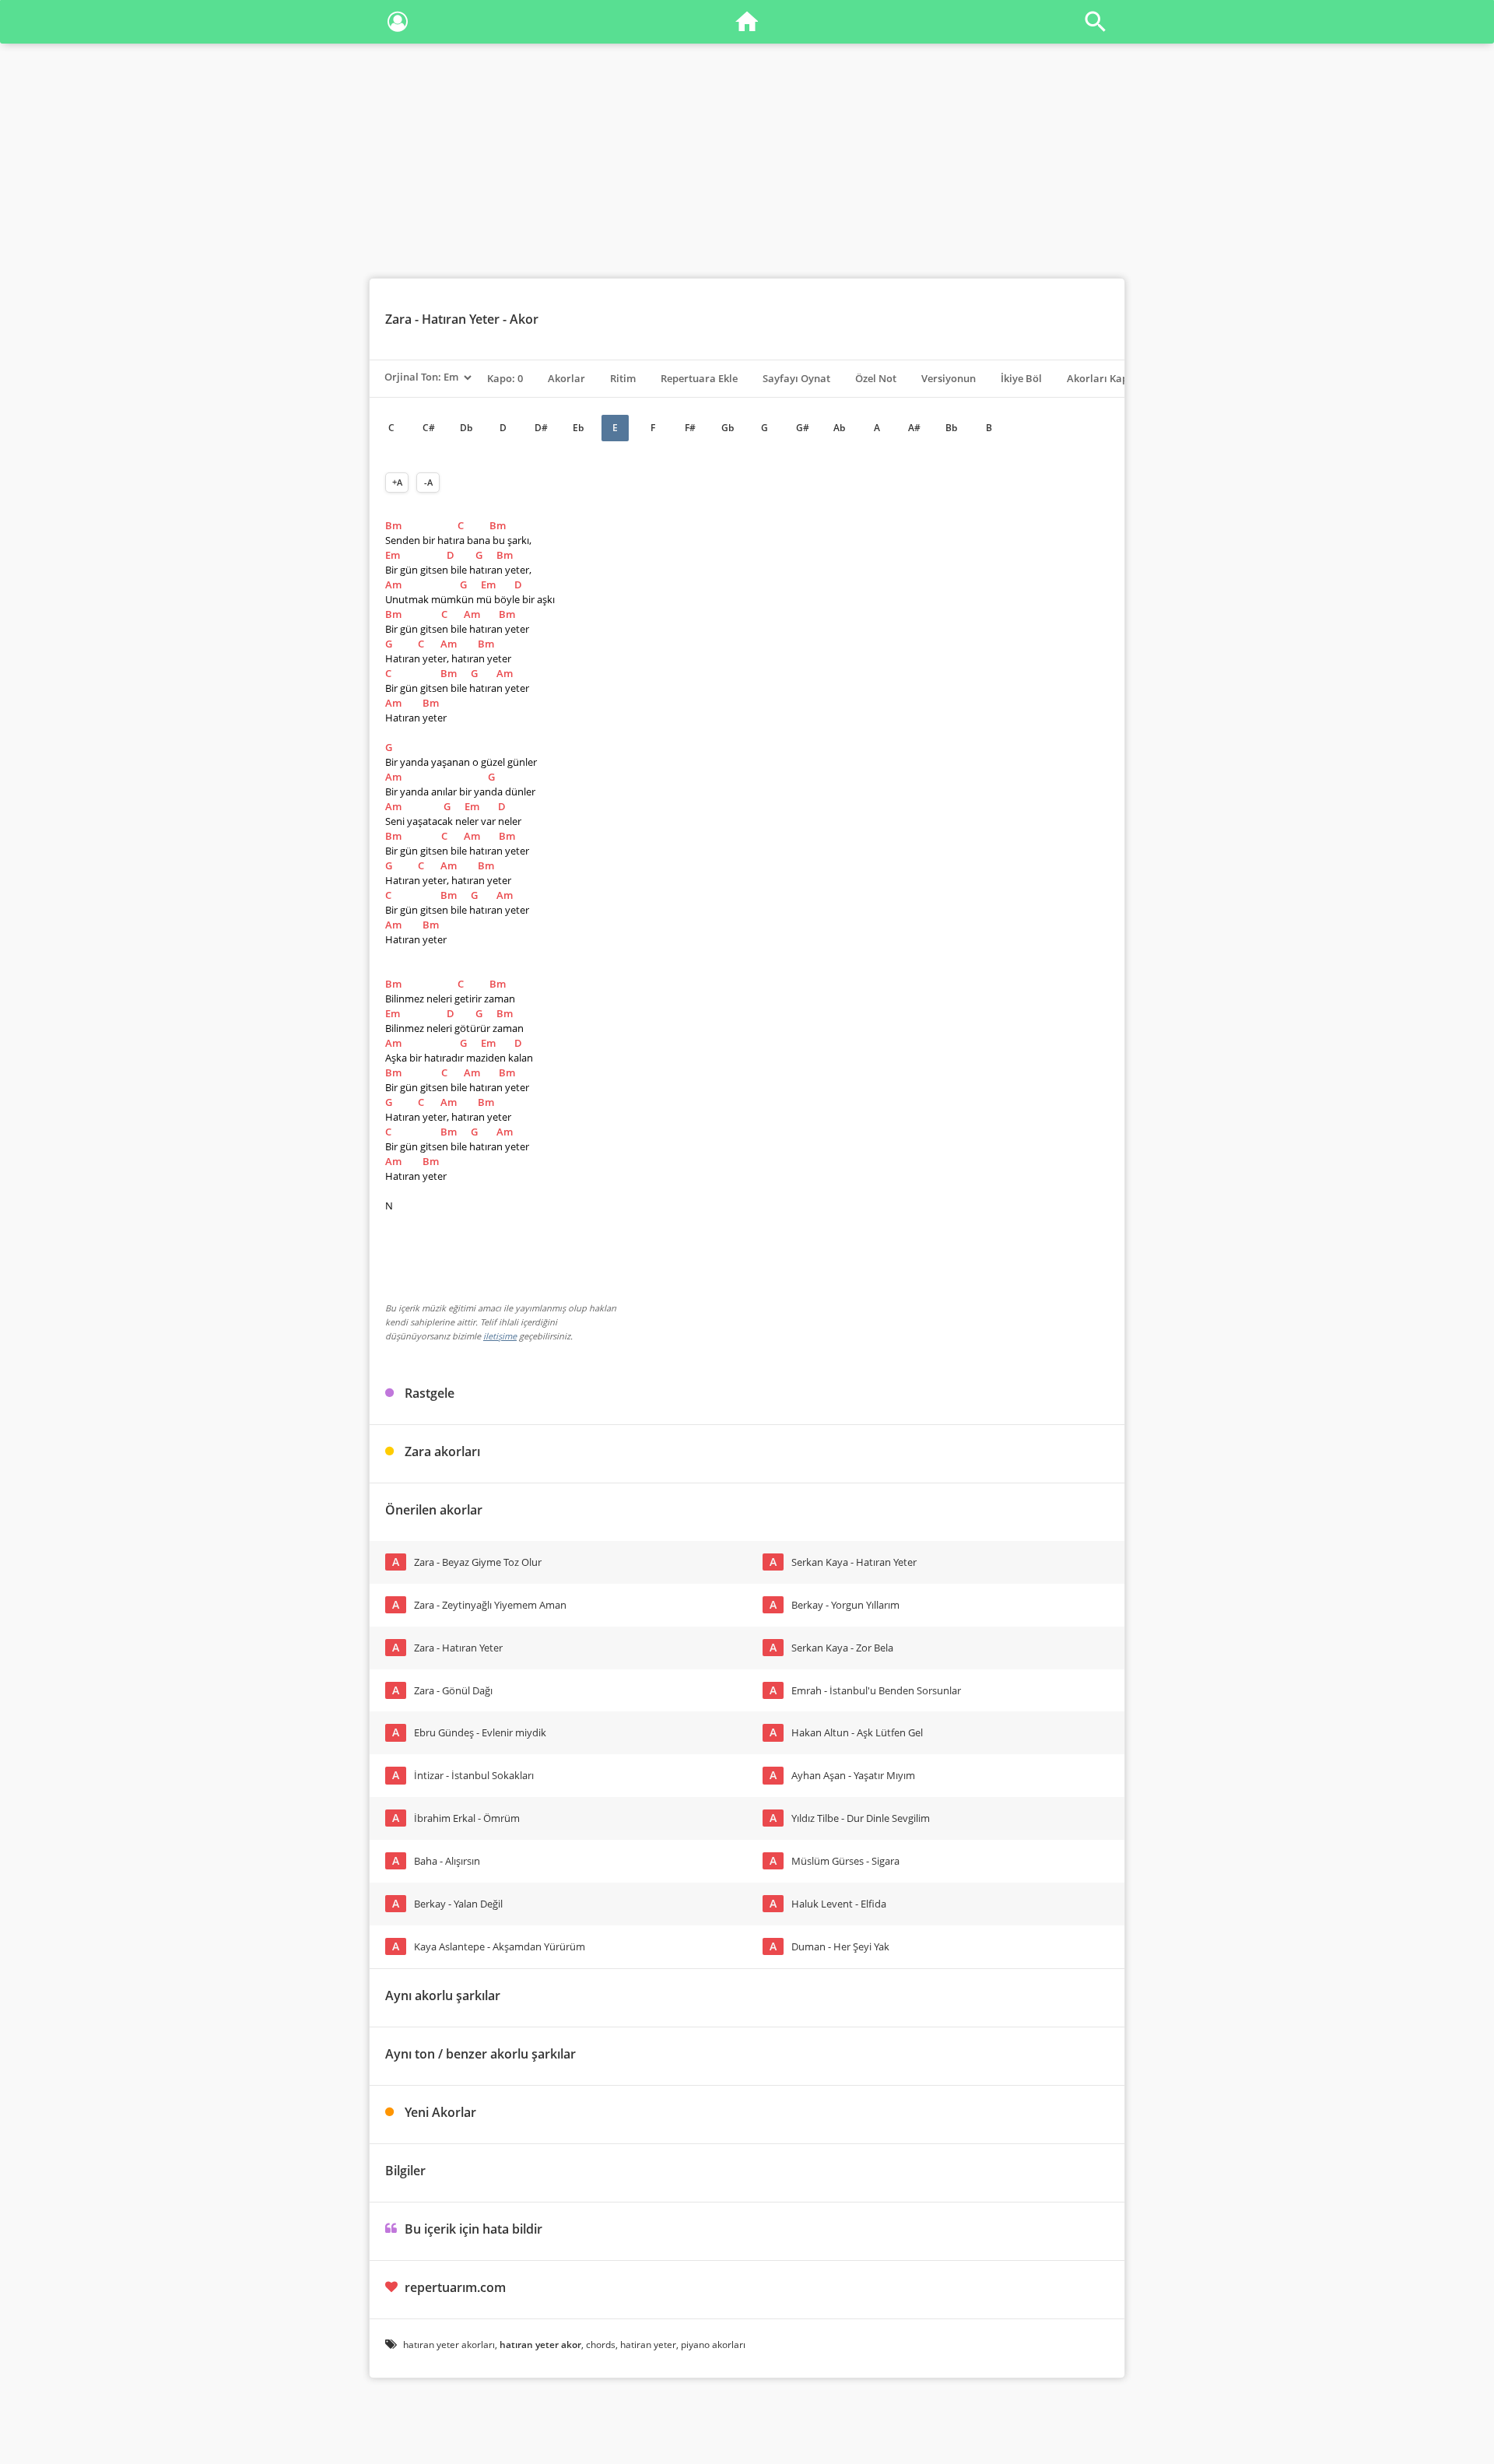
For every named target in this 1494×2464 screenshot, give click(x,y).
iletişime (500, 1336)
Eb (578, 428)
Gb (728, 428)
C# (429, 428)
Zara (398, 319)
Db (466, 428)
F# (690, 428)
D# (541, 428)
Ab (839, 428)
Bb (951, 428)
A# (914, 428)
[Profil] (398, 25)
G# (803, 428)
